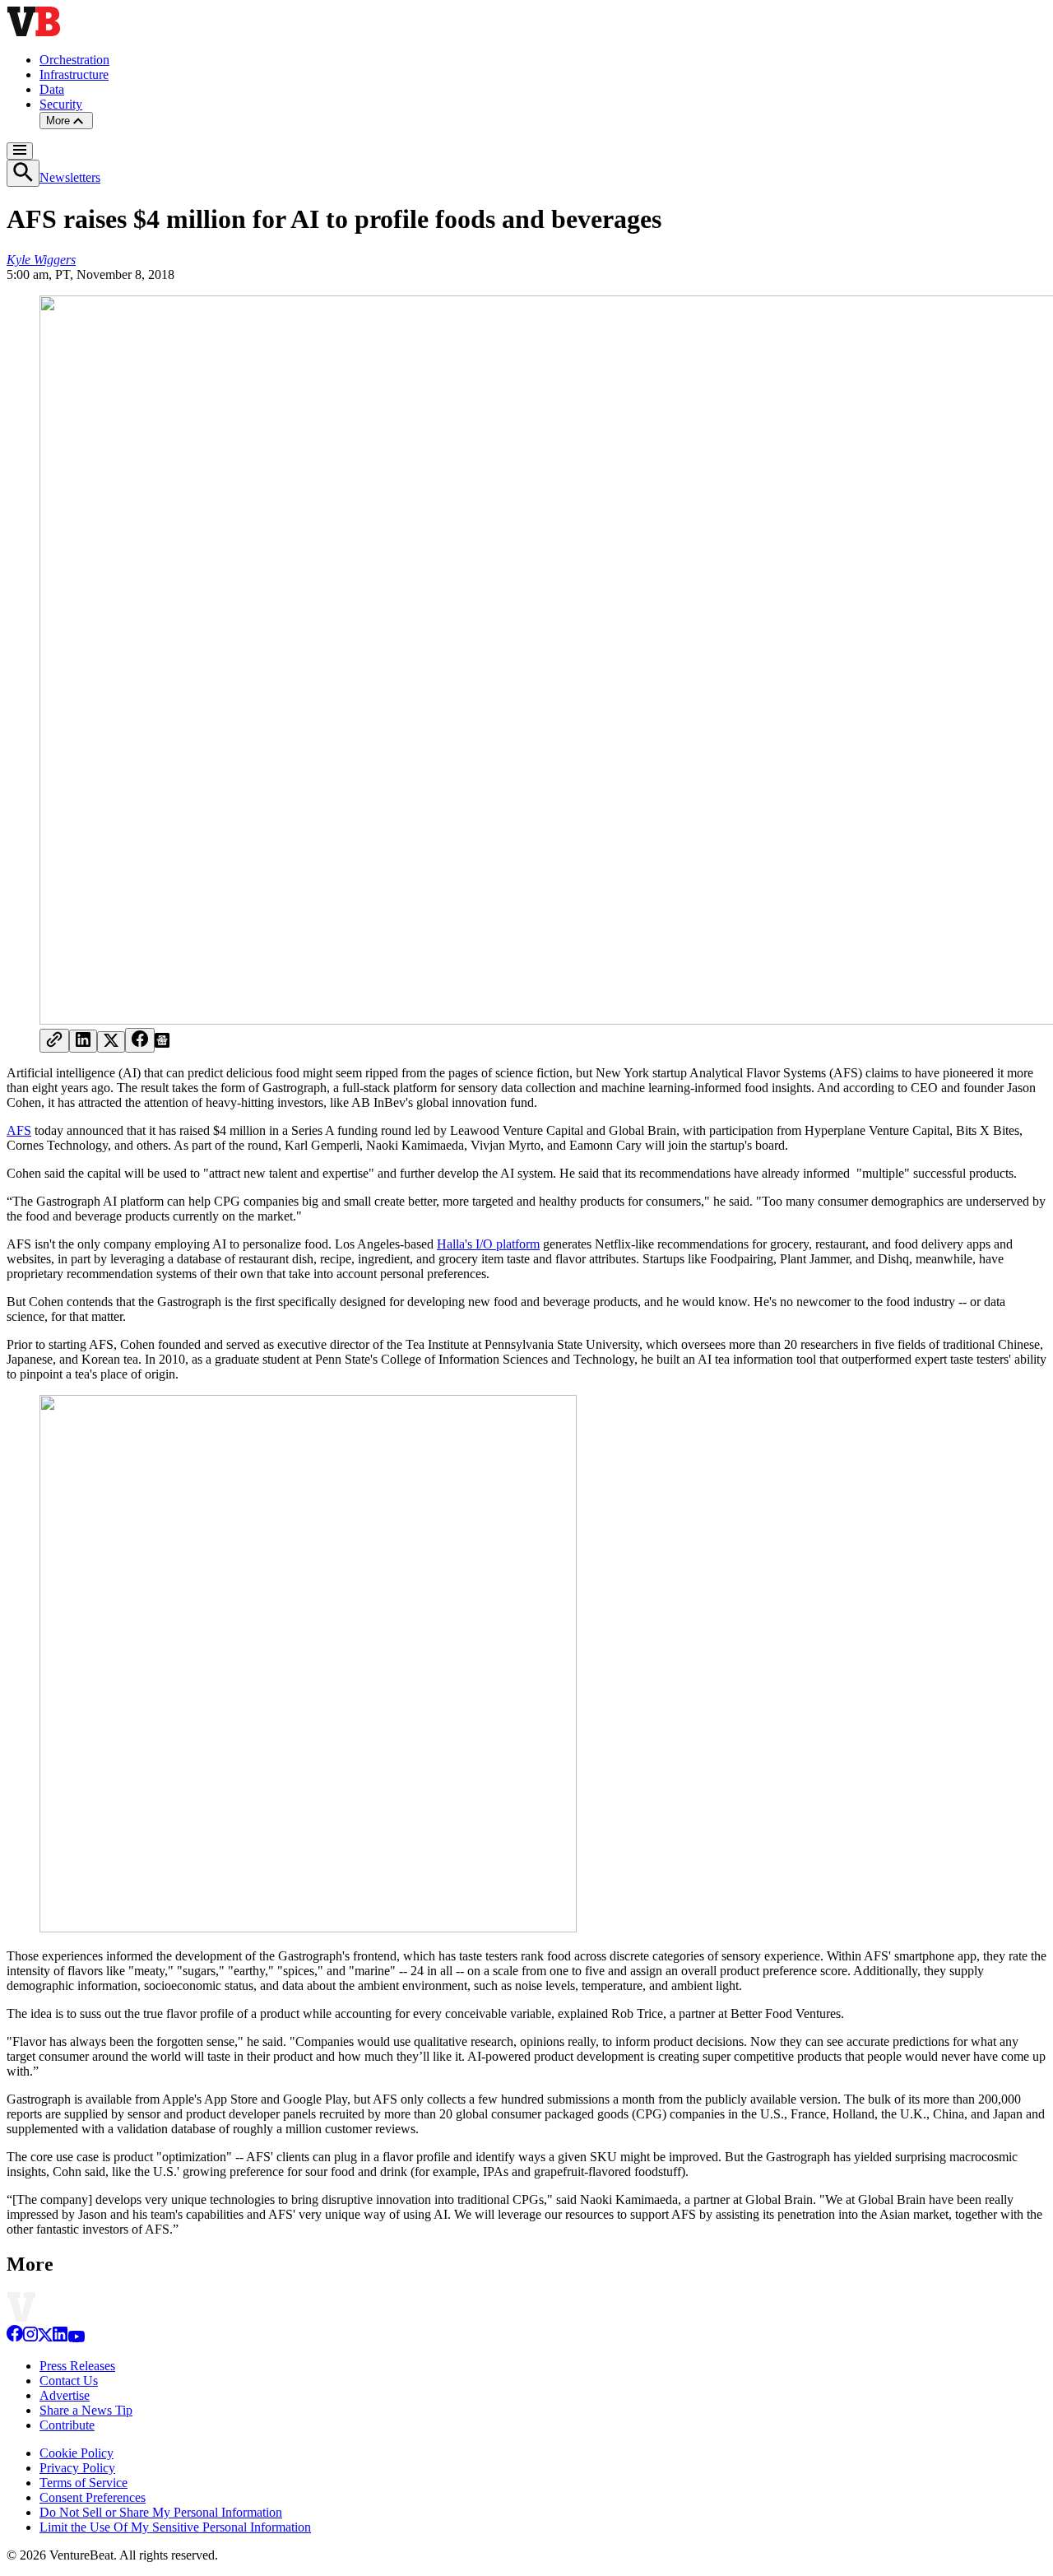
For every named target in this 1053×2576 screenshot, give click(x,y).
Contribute (67, 2425)
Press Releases (77, 2366)
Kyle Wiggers (41, 260)
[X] (45, 2338)
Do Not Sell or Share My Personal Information (161, 2512)
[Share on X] (111, 1042)
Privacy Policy (77, 2468)
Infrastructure (74, 74)
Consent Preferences (93, 2497)
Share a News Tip (86, 2410)
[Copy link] (54, 1041)
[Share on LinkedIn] (83, 1041)
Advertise (65, 2395)
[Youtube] (76, 2338)
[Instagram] (30, 2338)
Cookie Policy (77, 2453)
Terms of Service (83, 2483)
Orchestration (74, 60)
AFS (19, 1130)
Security (61, 104)
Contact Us (69, 2381)
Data (52, 89)
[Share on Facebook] (140, 1040)
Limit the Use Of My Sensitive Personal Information (175, 2527)
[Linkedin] (60, 2338)
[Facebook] (15, 2338)
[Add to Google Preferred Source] (162, 1043)
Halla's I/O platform (488, 1244)
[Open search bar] (23, 173)
